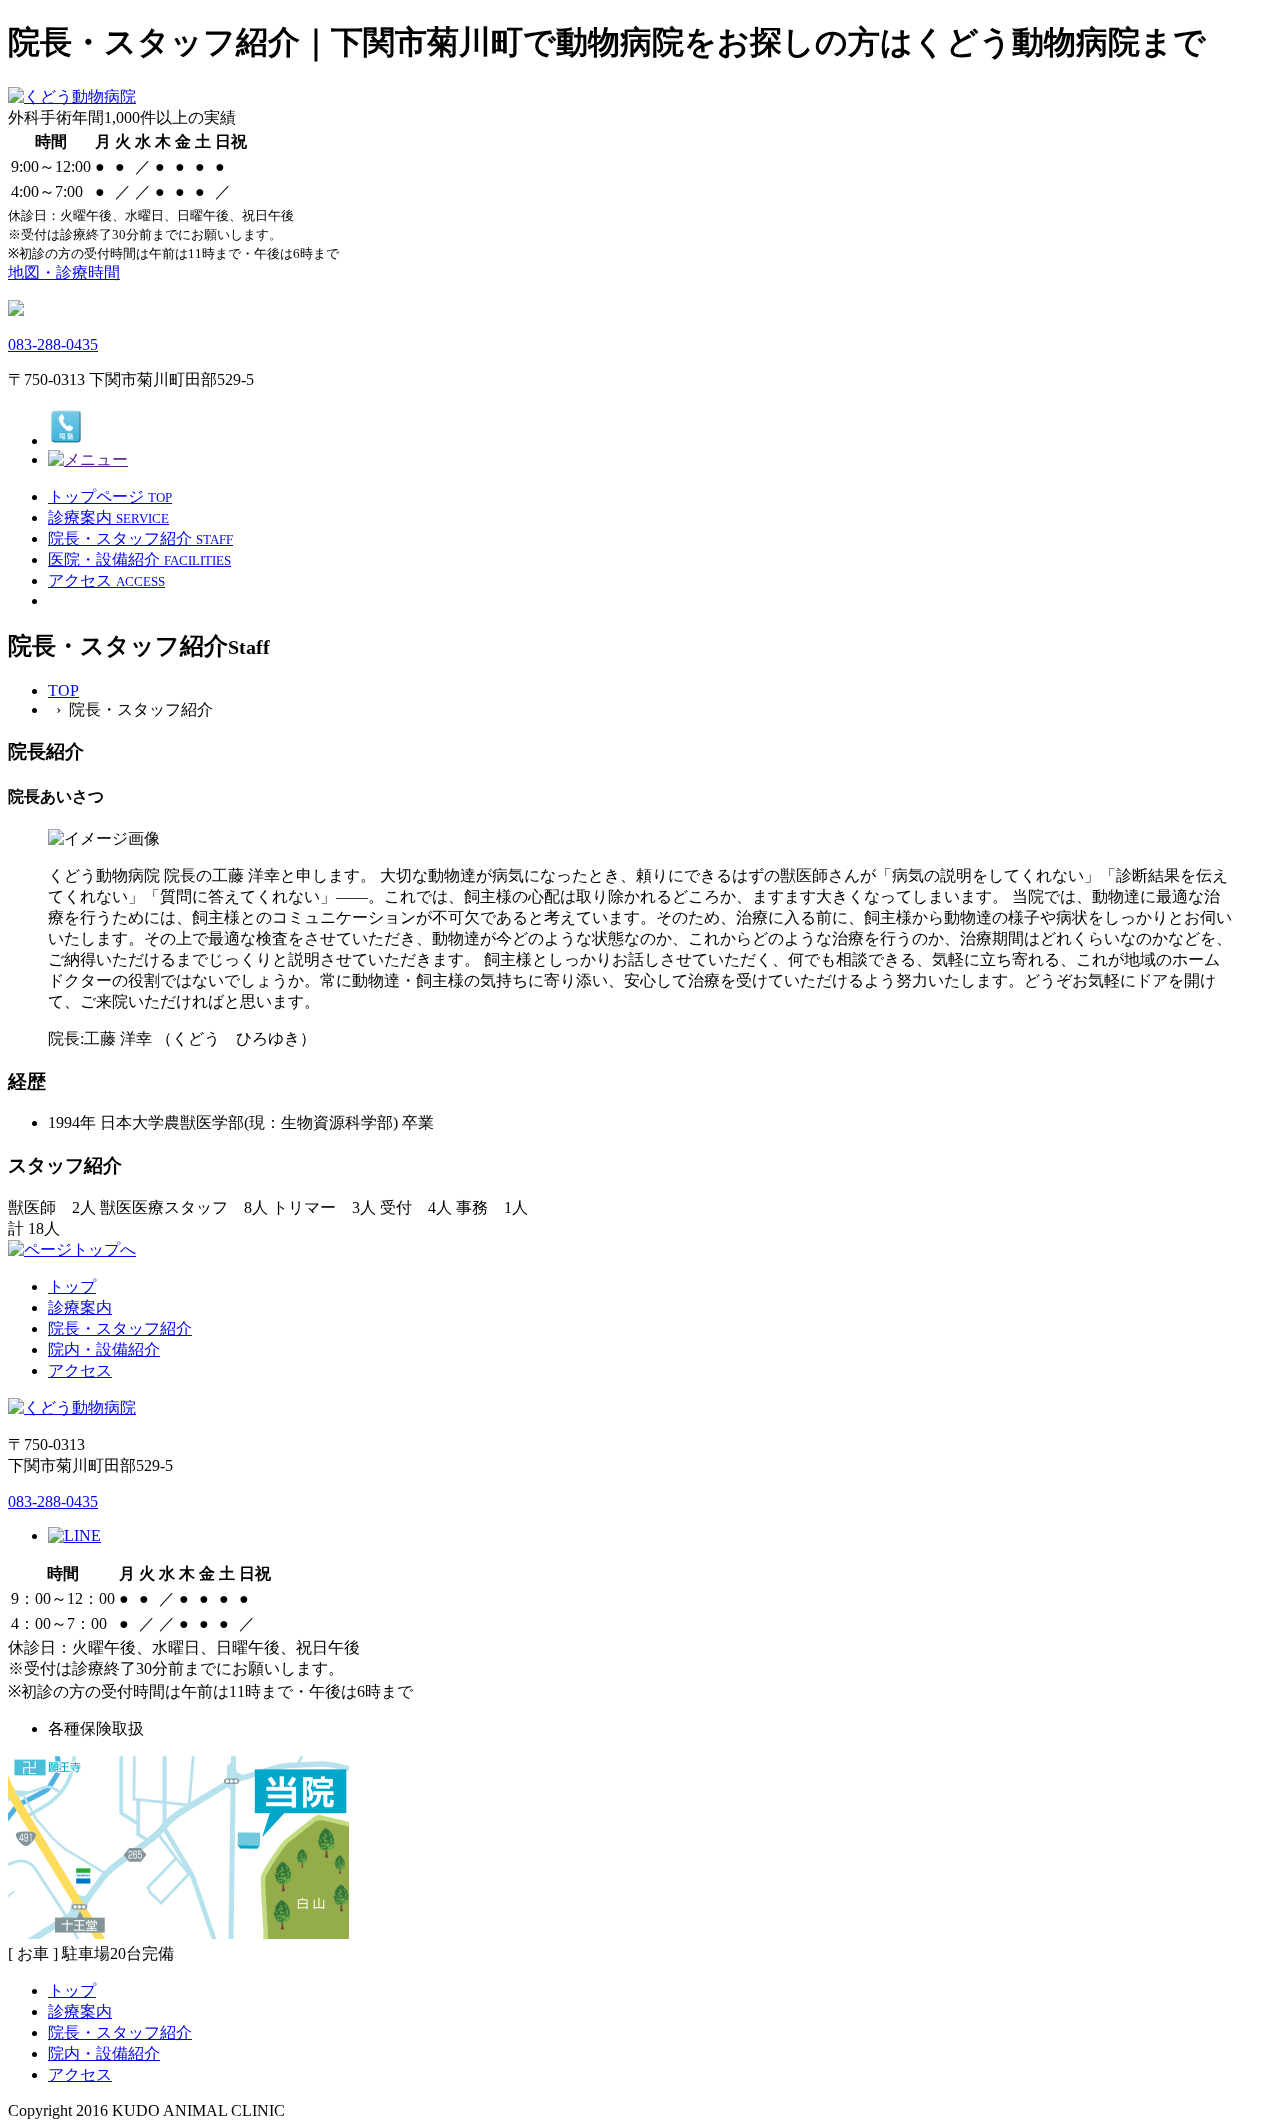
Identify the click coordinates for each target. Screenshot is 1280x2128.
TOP (63, 690)
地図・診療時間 (64, 272)
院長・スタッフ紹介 (120, 1328)
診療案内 (80, 1307)
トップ (72, 1286)
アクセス (80, 1370)
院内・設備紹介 (104, 1349)
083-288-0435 (53, 344)
